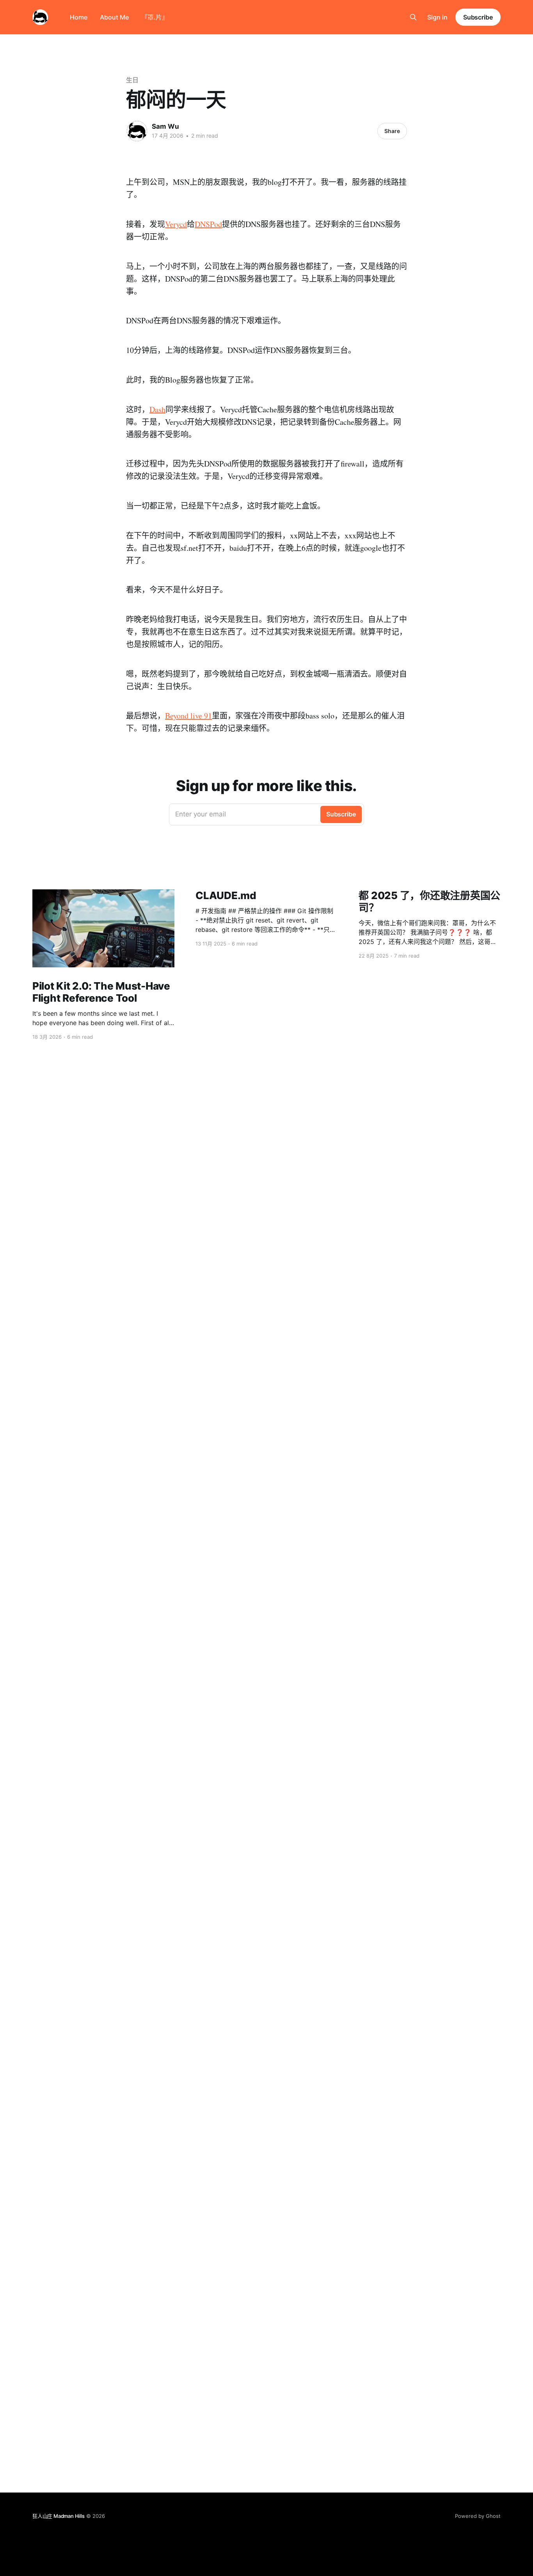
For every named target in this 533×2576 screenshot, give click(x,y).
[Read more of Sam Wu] (137, 131)
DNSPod (208, 224)
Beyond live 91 (188, 716)
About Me (114, 17)
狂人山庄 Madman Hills (59, 2516)
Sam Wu (165, 126)
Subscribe (478, 17)
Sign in (437, 17)
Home (79, 17)
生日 (132, 80)
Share (392, 131)
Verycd (176, 224)
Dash (157, 409)
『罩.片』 (155, 17)
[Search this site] (413, 17)
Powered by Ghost (478, 2516)
